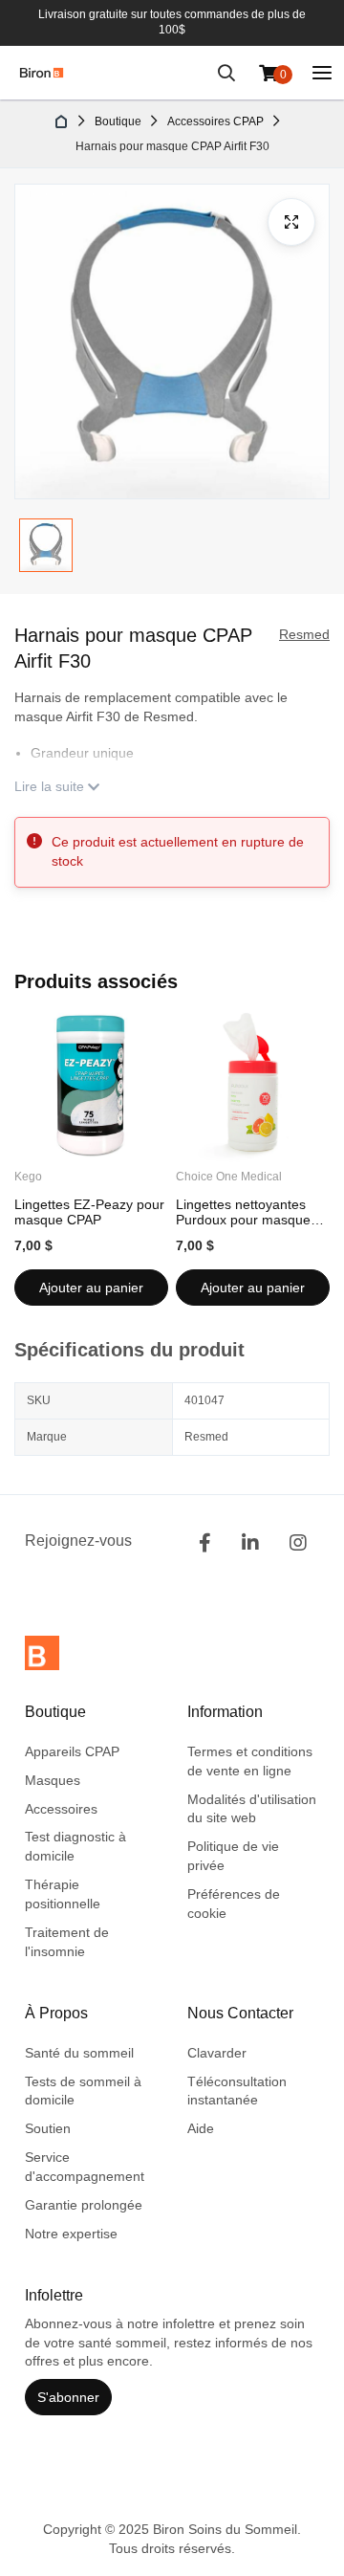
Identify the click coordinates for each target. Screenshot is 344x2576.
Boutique (118, 121)
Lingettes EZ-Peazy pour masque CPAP (89, 1212)
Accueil (62, 121)
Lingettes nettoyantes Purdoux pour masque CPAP (243, 1212)
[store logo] (42, 73)
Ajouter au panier (91, 1288)
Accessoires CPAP (215, 121)
